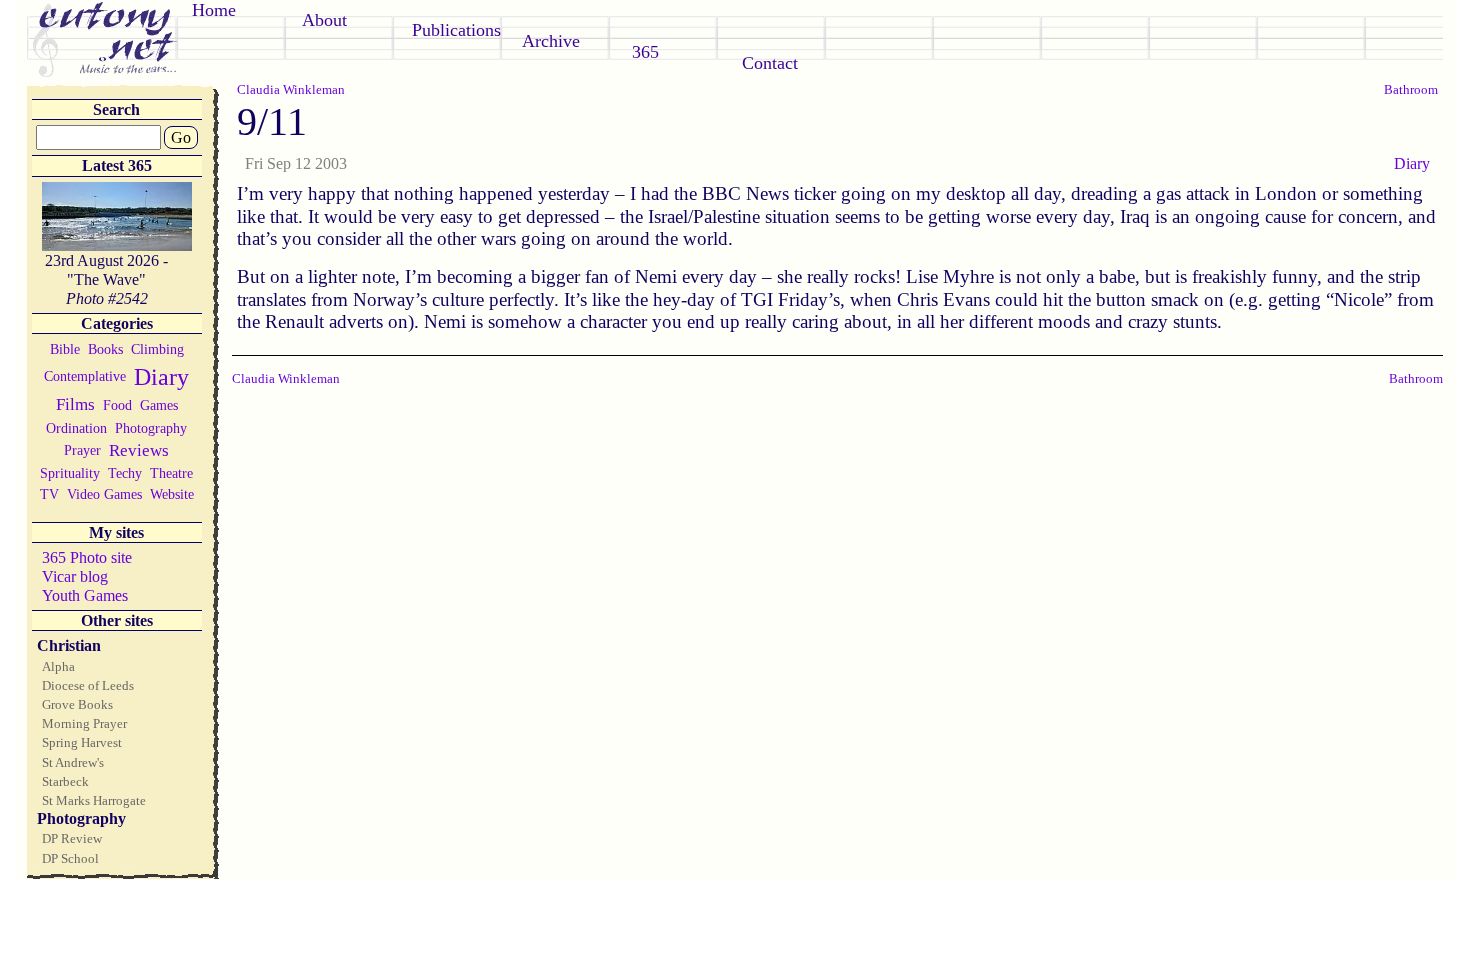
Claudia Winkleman (291, 89)
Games (159, 405)
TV (49, 494)
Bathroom (1411, 89)
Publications (456, 30)
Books (105, 349)
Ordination (76, 428)
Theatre (171, 473)
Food (117, 405)
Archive (551, 41)
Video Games (104, 494)
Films (75, 404)
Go (181, 137)
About (324, 20)
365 (645, 52)
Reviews (139, 450)
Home (214, 10)
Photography (151, 428)
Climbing (157, 349)
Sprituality (70, 473)
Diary (161, 377)
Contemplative (85, 376)
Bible (65, 349)
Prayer (82, 450)
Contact (770, 63)
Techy (125, 473)
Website (172, 494)
